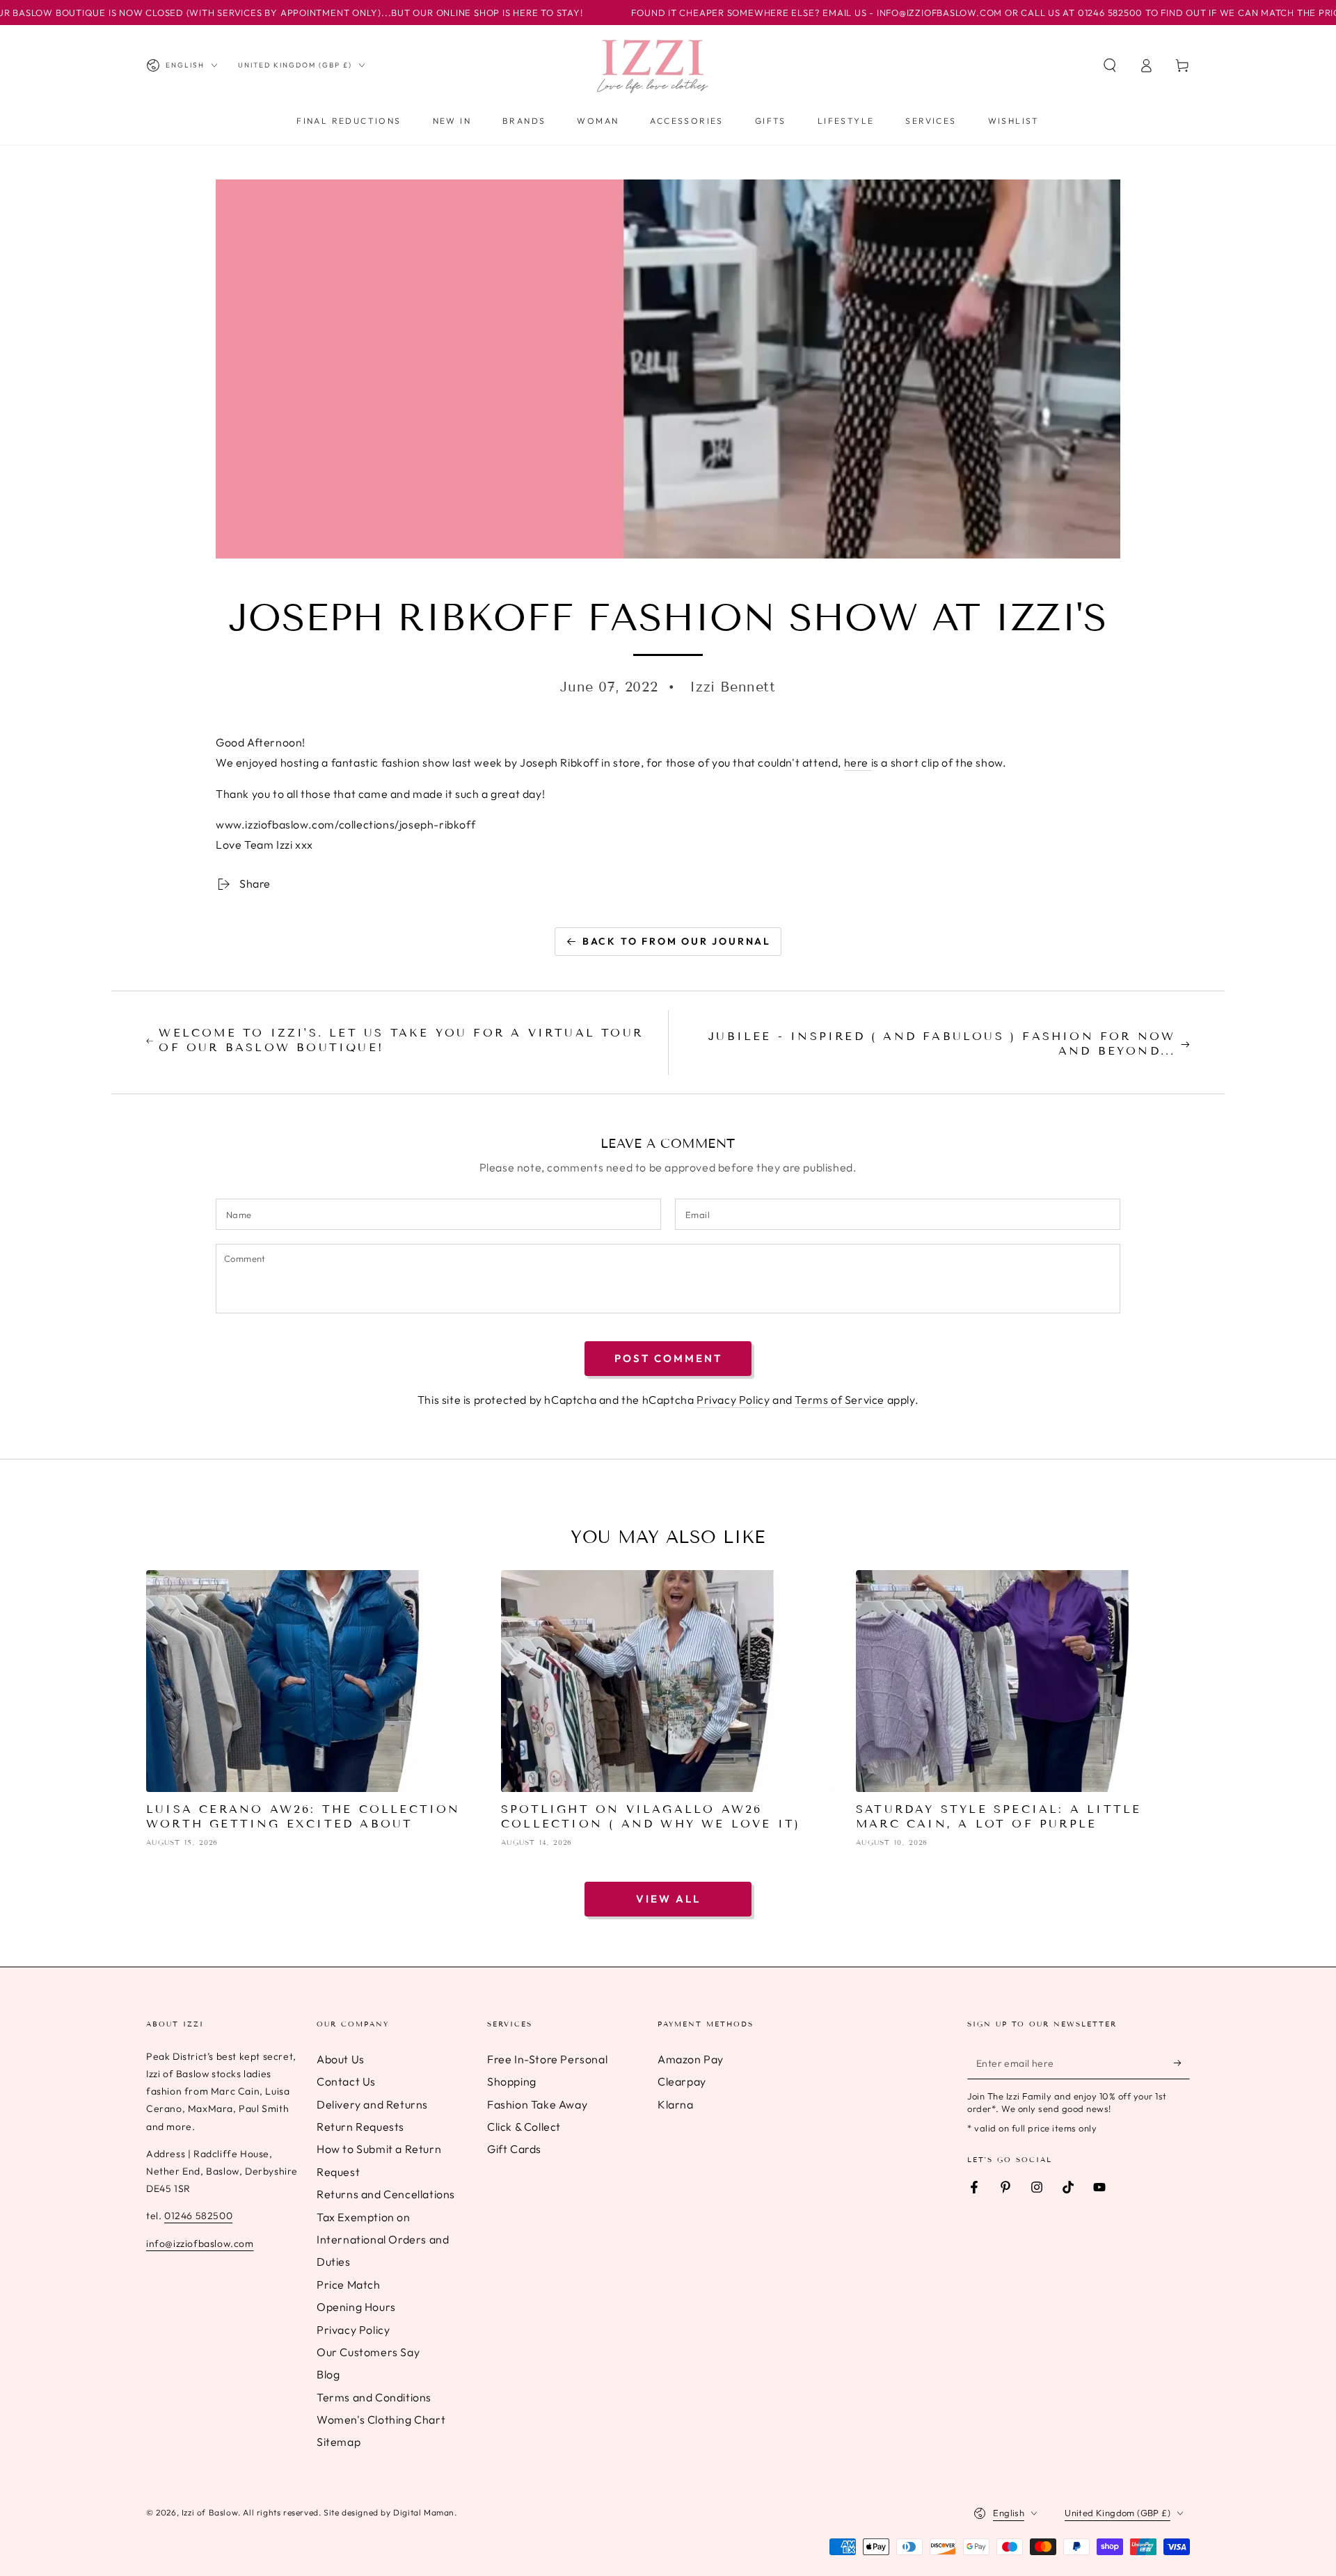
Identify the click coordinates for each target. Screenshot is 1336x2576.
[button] (1110, 65)
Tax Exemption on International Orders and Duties (383, 2240)
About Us (341, 2059)
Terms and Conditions (374, 2397)
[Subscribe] (1182, 2063)
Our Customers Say (368, 2352)
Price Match (349, 2285)
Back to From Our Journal (677, 941)
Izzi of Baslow (210, 2512)
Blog (328, 2374)
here (858, 762)
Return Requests (360, 2127)
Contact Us (346, 2081)
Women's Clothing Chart (381, 2419)
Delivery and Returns (372, 2104)
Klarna (676, 2104)
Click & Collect (524, 2127)
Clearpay (682, 2081)
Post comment (668, 1358)
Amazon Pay (691, 2059)
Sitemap (339, 2442)
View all (668, 1899)
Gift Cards (514, 2149)
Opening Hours (356, 2307)
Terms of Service (840, 1400)
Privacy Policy (733, 1400)
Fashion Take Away (537, 2104)
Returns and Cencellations (386, 2194)
